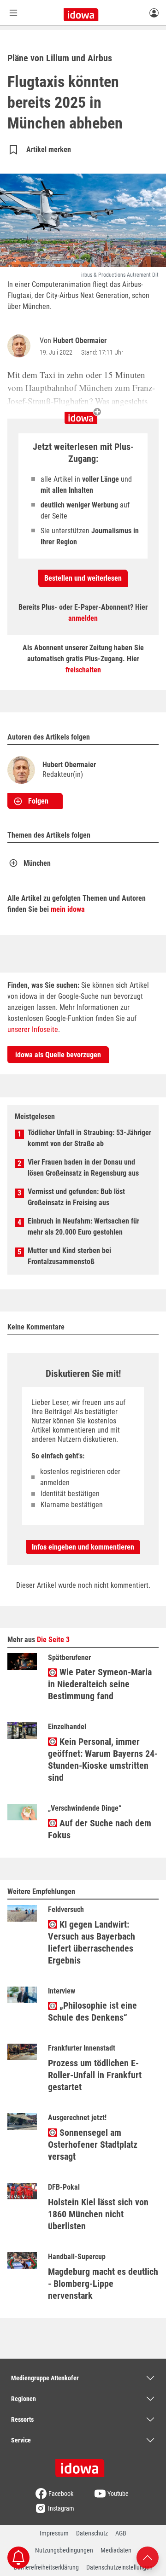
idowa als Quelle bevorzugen (58, 1055)
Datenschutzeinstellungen (119, 2567)
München (37, 863)
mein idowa (68, 909)
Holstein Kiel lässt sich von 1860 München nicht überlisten (98, 2214)
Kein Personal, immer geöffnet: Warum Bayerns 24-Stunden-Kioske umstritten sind (103, 1760)
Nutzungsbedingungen (64, 2550)
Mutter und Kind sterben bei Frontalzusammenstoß (69, 1256)
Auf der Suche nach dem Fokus (100, 1829)
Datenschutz (92, 2533)
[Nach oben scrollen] (148, 2557)
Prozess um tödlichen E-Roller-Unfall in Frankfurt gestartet (95, 2075)
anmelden (83, 618)
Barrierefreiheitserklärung (46, 2567)
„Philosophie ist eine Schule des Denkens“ (92, 2011)
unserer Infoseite (33, 1029)
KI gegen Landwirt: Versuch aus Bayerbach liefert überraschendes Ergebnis (92, 1942)
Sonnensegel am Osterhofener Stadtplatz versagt (93, 2145)
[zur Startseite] (83, 2465)
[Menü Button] (13, 13)
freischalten (83, 670)
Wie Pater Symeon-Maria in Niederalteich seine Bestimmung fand (100, 1684)
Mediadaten (116, 2550)
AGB (121, 2533)
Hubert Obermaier (80, 341)
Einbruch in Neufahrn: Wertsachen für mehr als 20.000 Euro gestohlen (83, 1227)
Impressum (54, 2533)
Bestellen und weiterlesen (83, 578)
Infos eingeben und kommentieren (83, 1547)
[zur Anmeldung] (154, 12)
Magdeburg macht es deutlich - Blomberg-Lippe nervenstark (103, 2284)
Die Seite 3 (53, 1640)
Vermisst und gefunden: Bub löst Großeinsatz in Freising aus (76, 1197)
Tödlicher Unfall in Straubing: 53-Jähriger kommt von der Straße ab (89, 1138)
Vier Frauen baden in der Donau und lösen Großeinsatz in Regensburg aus (83, 1168)
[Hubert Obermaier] (21, 346)
